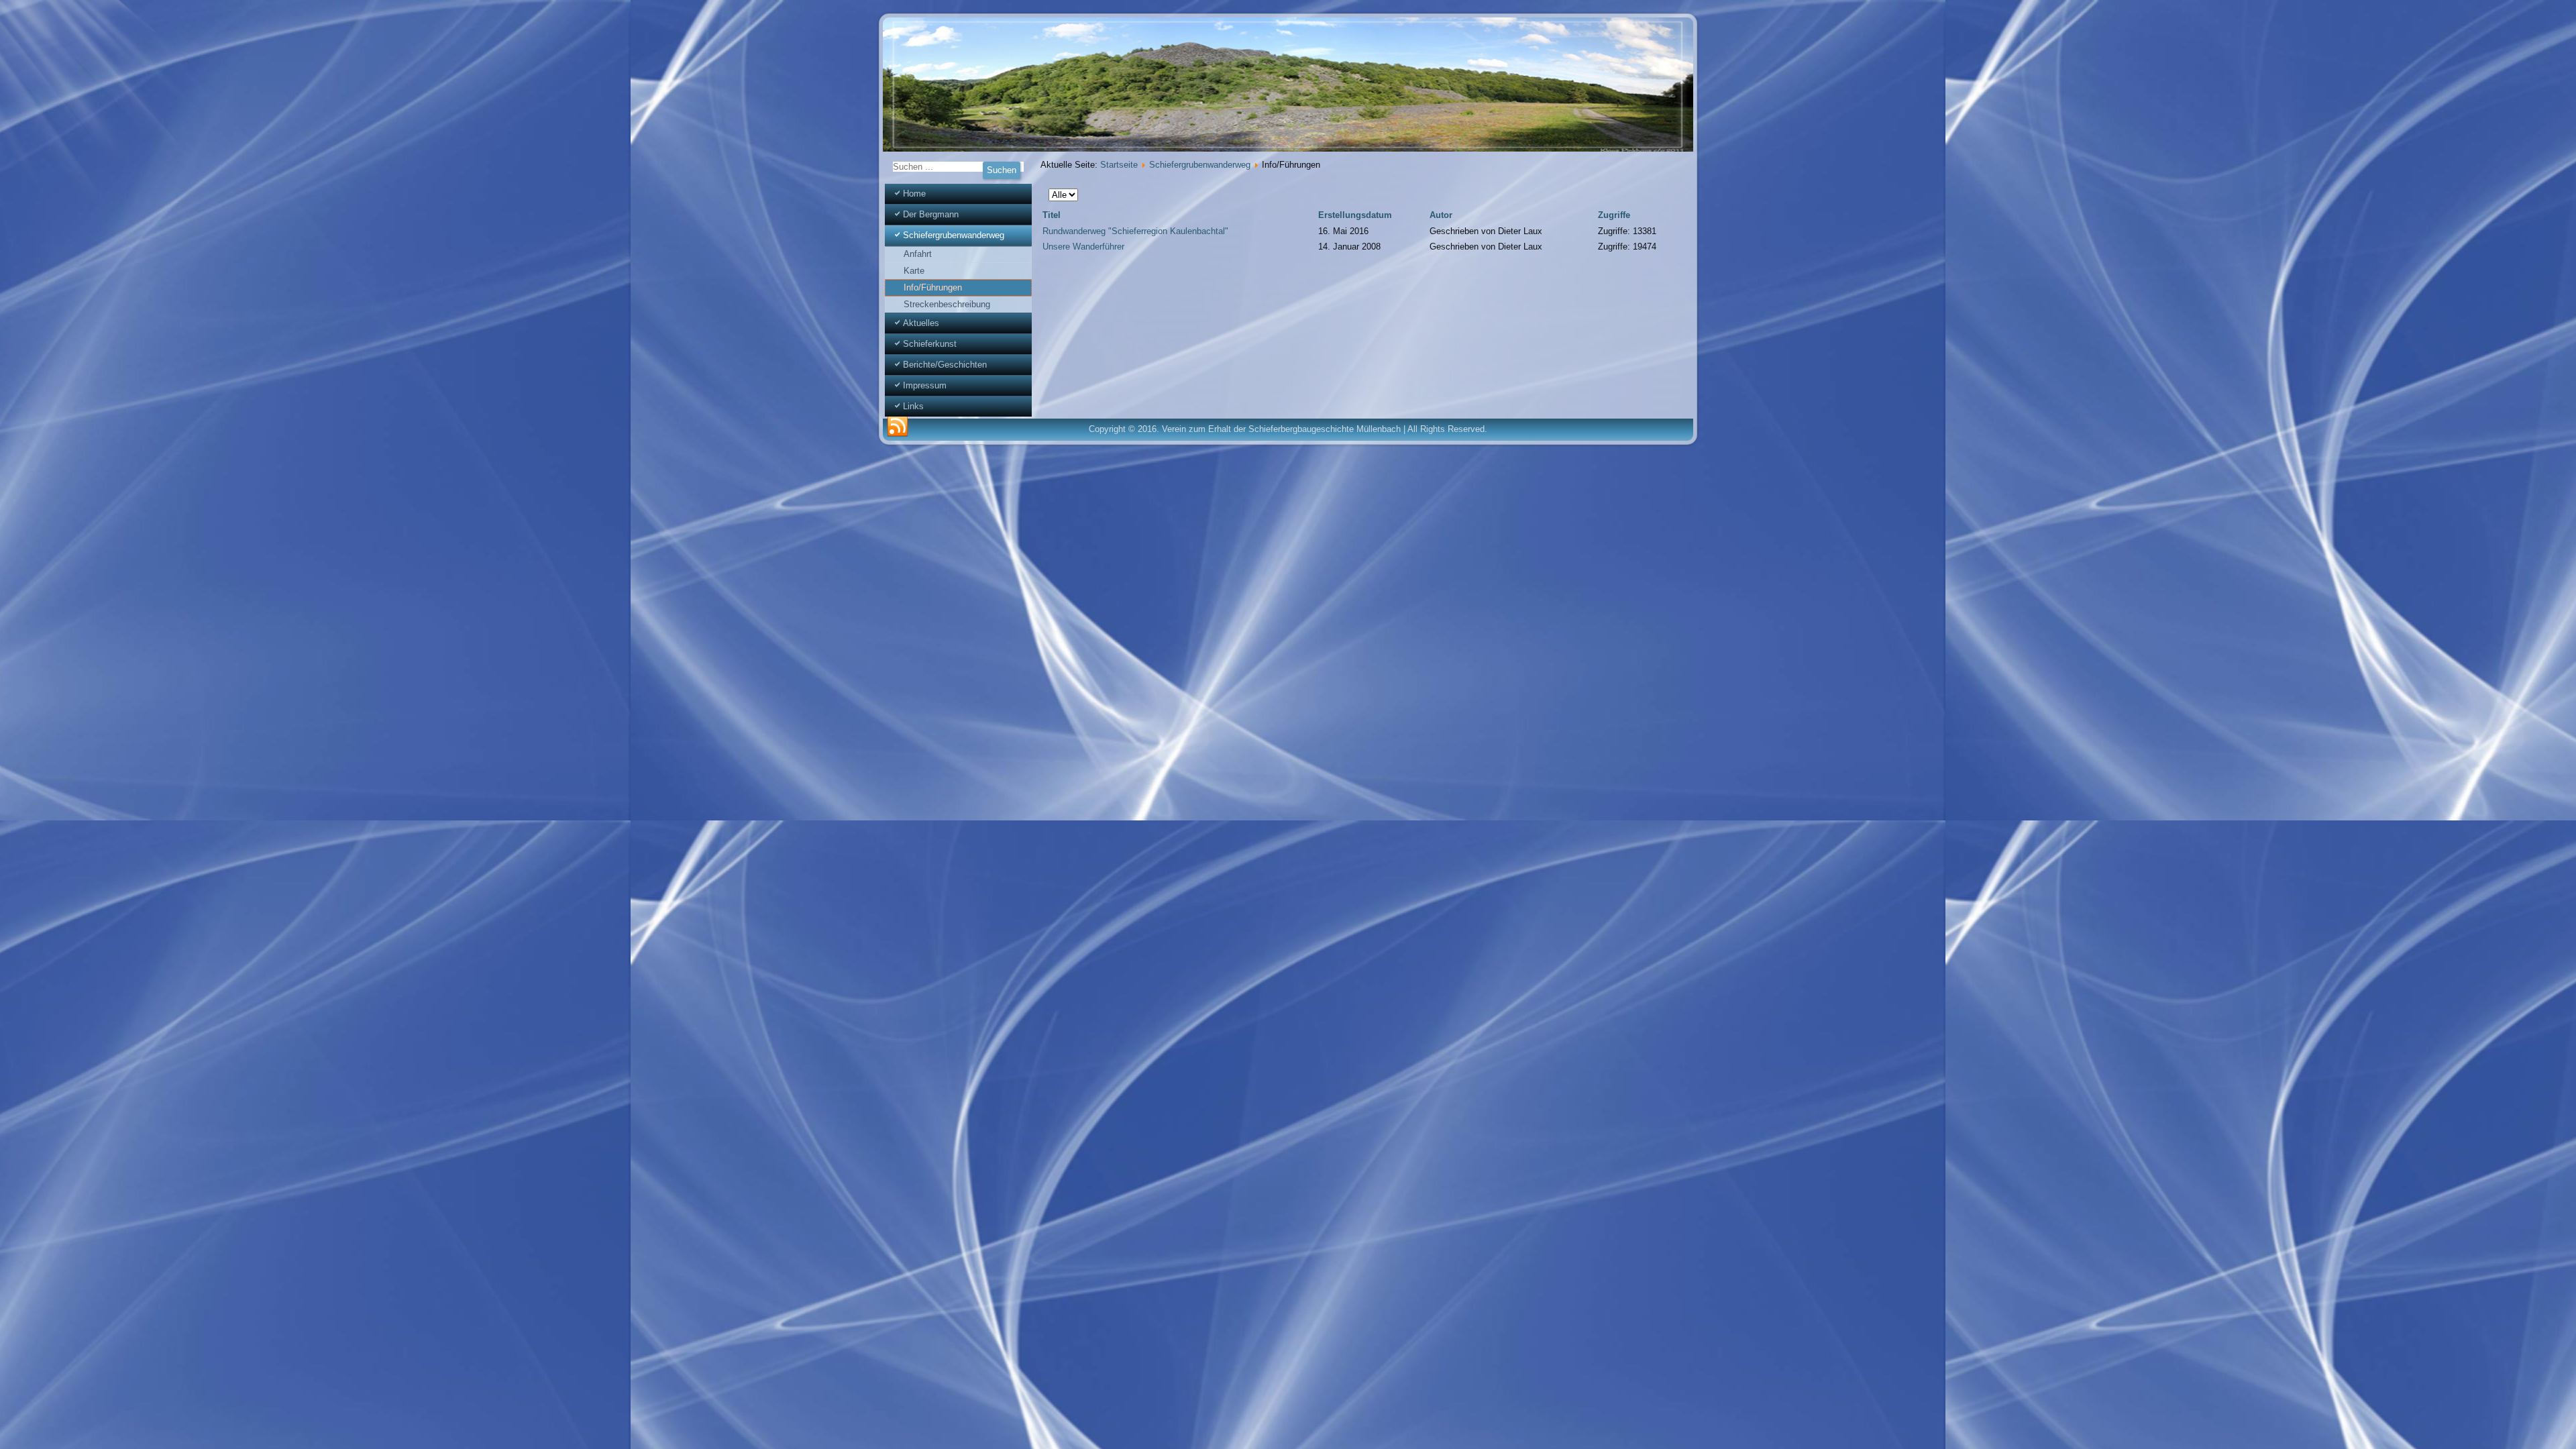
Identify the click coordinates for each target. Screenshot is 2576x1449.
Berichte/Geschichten (945, 365)
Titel (1052, 215)
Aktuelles (921, 323)
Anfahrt (918, 254)
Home (914, 194)
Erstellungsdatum (1355, 215)
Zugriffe (1614, 215)
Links (913, 406)
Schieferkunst (930, 344)
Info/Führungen (933, 287)
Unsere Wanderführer (1083, 247)
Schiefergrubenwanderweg (954, 235)
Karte (914, 271)
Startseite (1119, 165)
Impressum (925, 385)
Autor (1441, 215)
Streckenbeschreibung (947, 304)
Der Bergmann (931, 214)
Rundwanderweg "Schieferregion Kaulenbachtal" (1135, 231)
